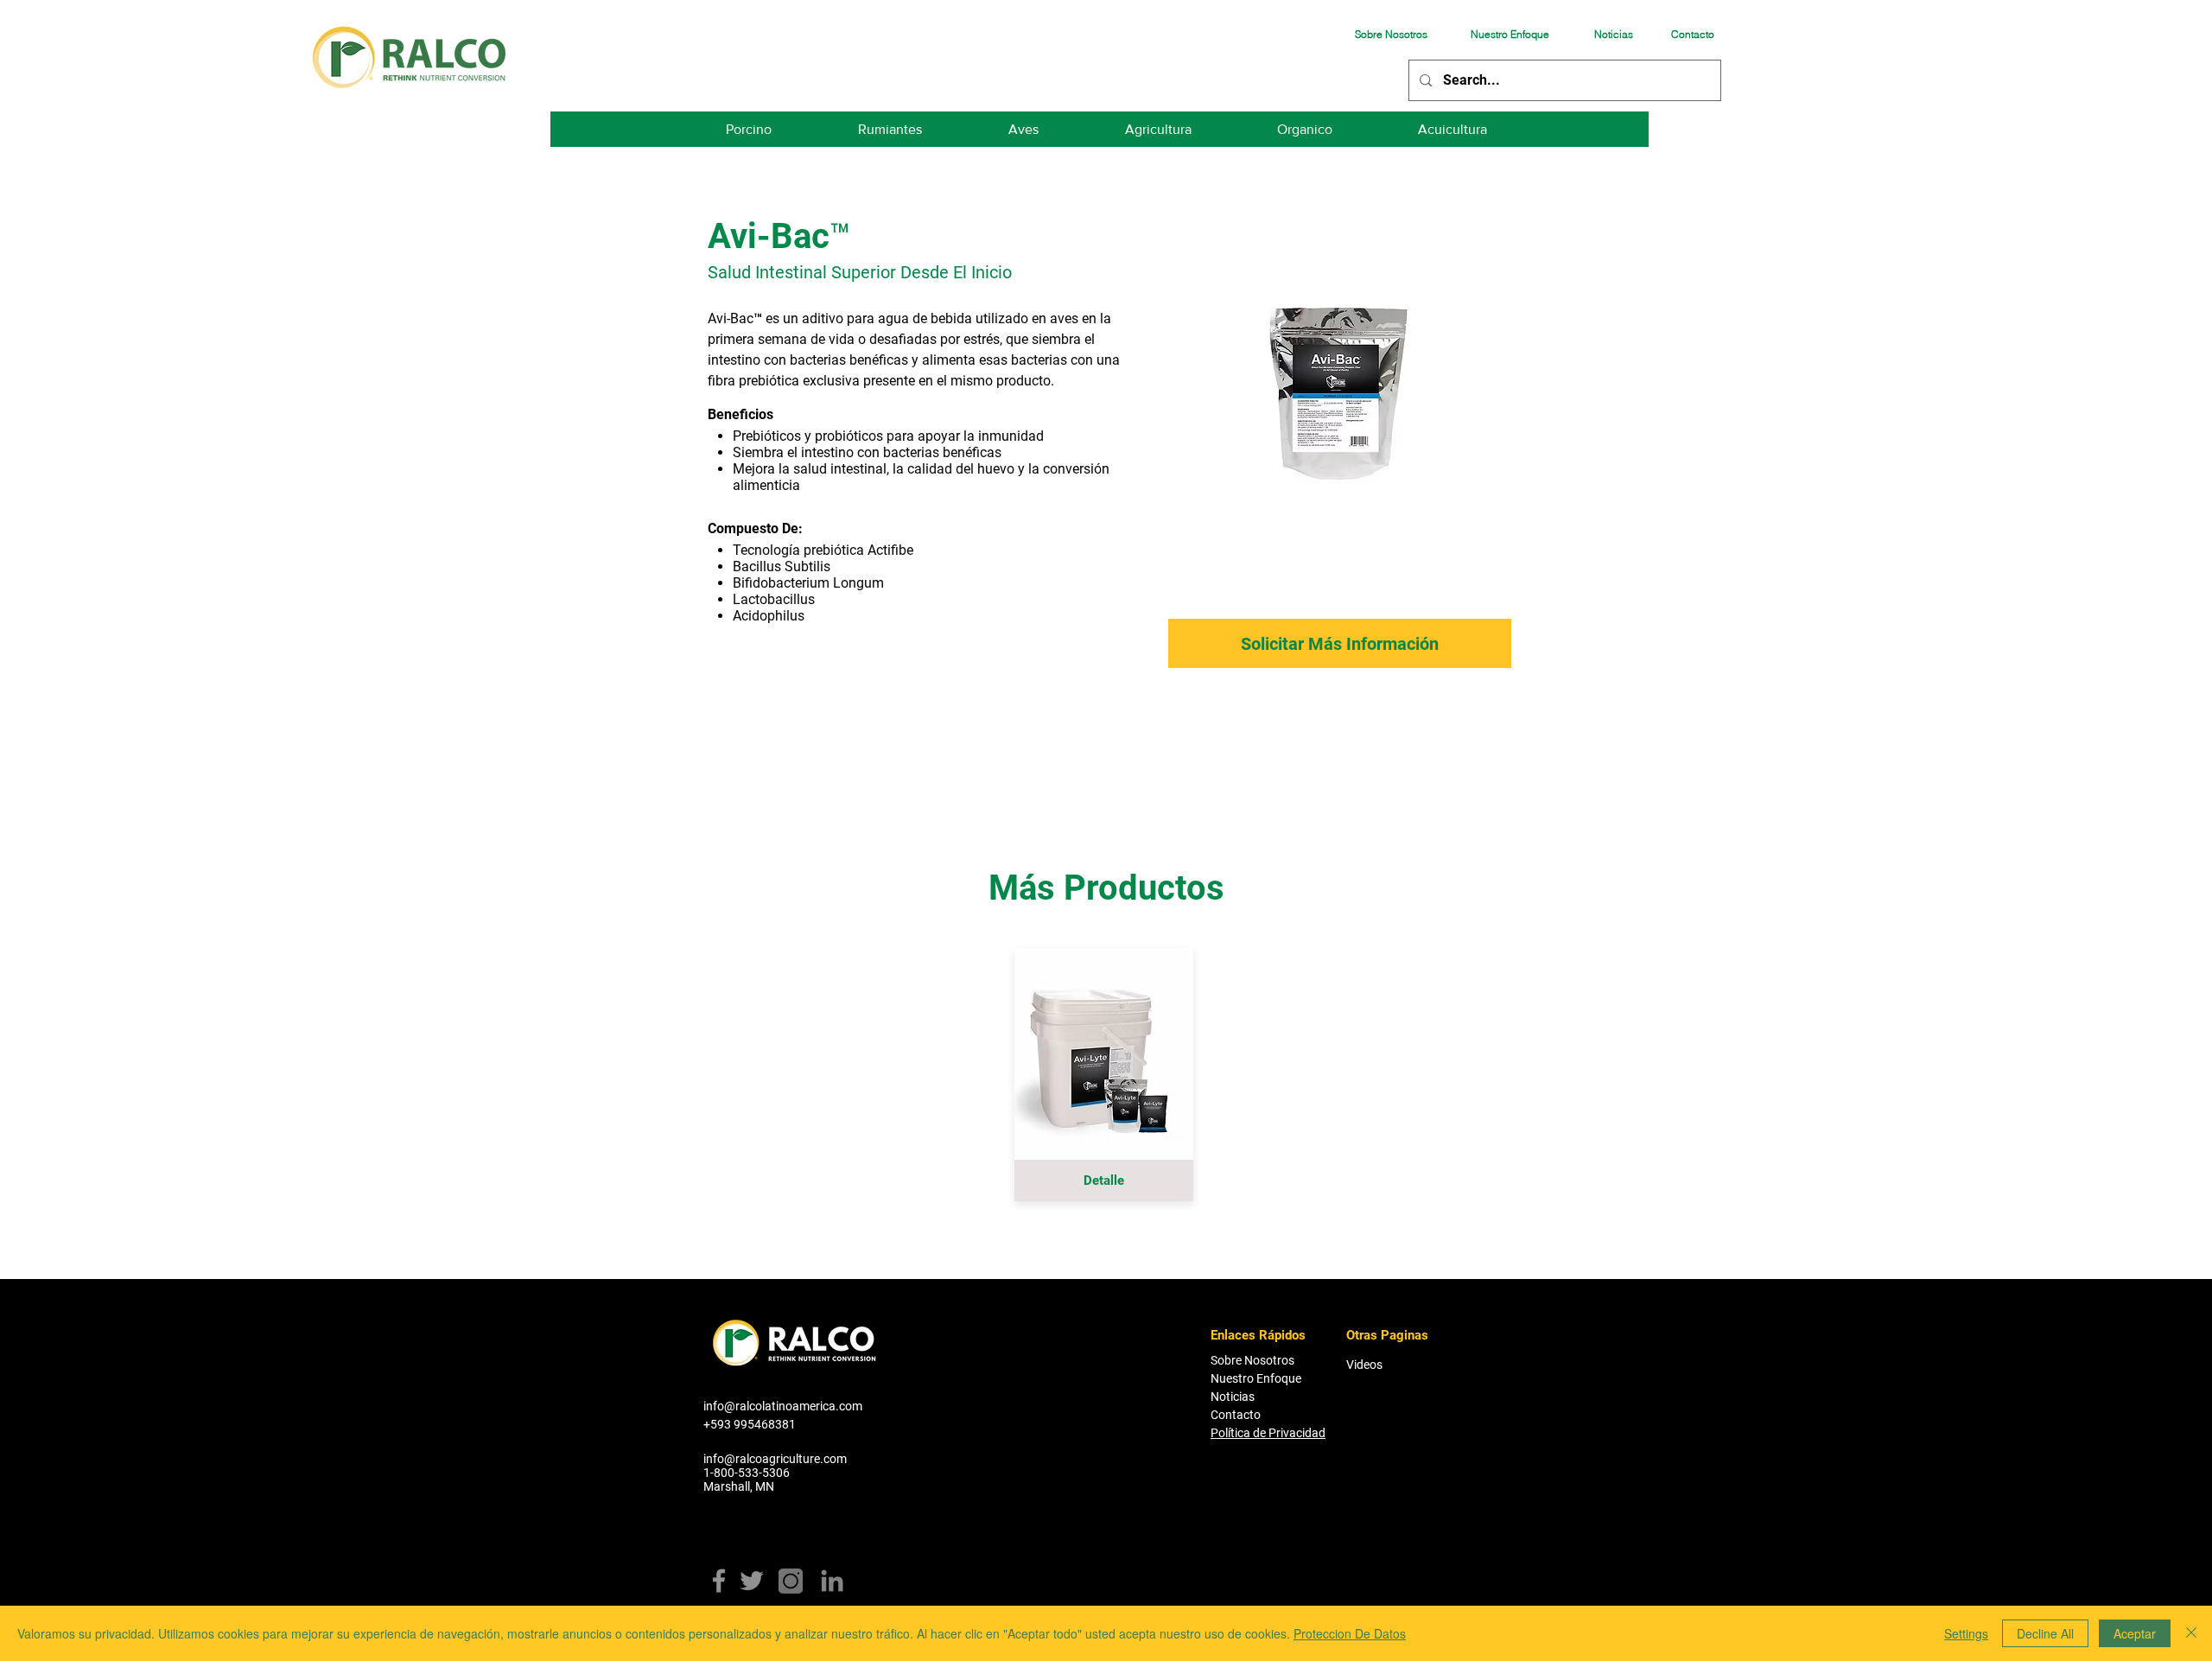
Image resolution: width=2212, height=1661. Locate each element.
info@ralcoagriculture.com (775, 1459)
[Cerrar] (2191, 1633)
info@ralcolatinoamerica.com (783, 1406)
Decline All (2045, 1633)
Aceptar (2135, 1633)
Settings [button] (1966, 1633)
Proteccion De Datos (1350, 1633)
